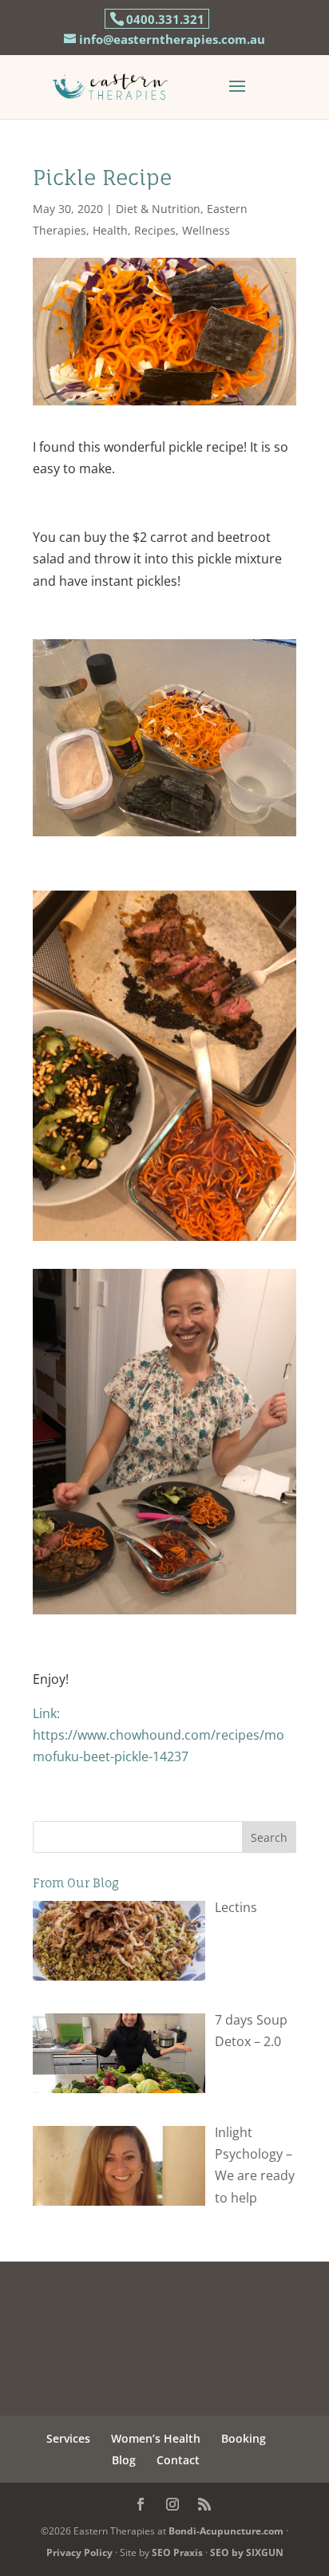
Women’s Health (156, 2438)
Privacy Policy (79, 2552)
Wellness (206, 230)
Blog (124, 2460)
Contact (178, 2460)
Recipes (155, 230)
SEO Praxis (177, 2552)
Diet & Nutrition (158, 209)
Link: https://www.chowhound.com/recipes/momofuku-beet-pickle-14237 (159, 1735)
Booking (244, 2438)
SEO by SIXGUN (247, 2552)
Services (68, 2438)
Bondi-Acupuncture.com (226, 2531)
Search (269, 1837)
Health (110, 230)
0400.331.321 (165, 19)
